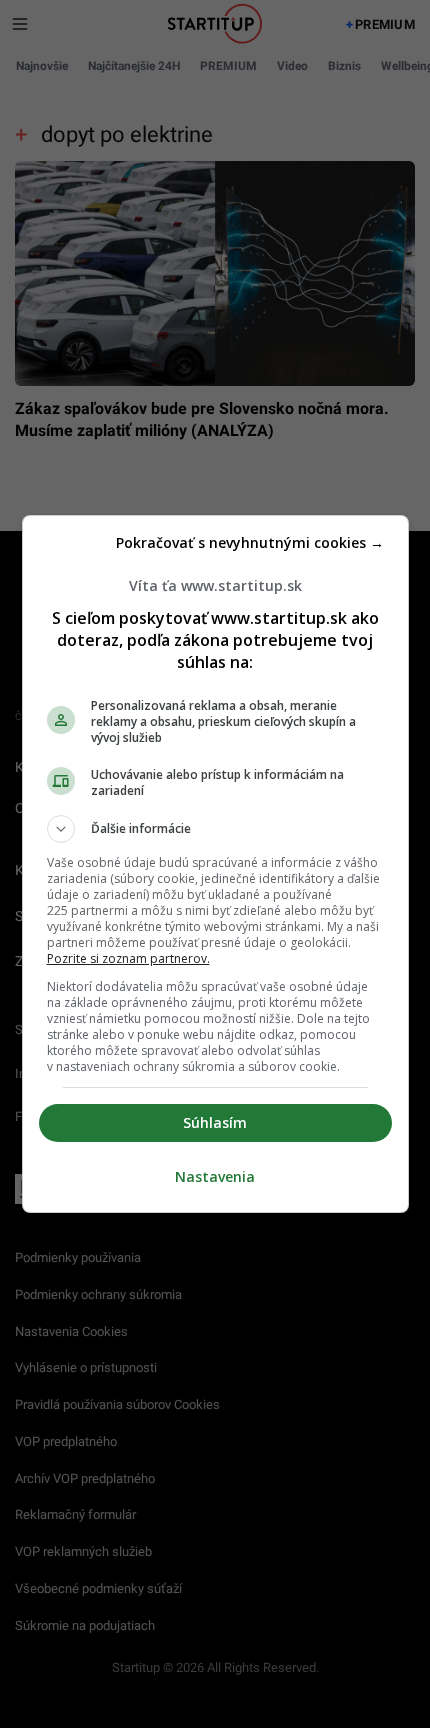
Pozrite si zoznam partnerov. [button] (128, 958)
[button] (215, 829)
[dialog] (215, 864)
